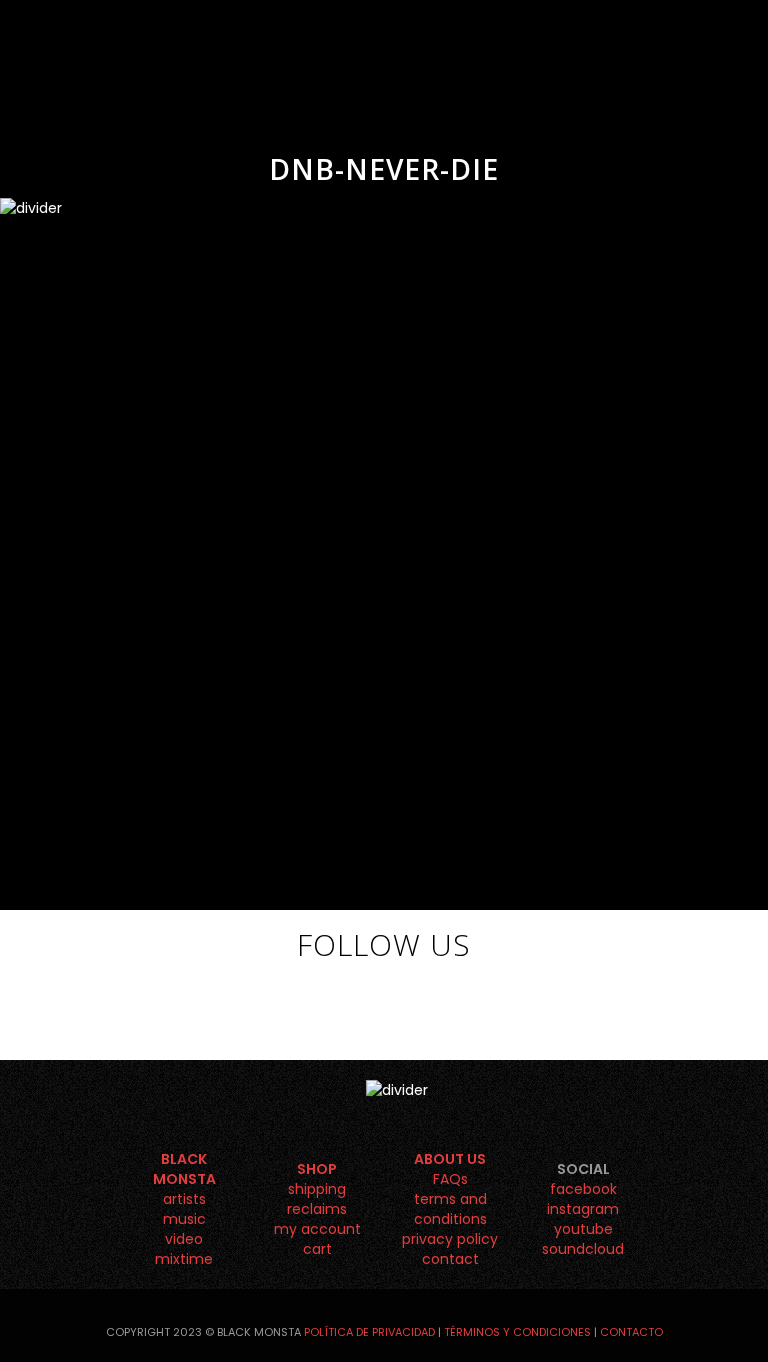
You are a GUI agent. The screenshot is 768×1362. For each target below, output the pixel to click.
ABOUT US (450, 1159)
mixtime (184, 1259)
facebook (583, 1189)
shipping (317, 1189)
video (184, 1239)
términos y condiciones (517, 1332)
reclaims (317, 1209)
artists (184, 1199)
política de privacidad (369, 1332)
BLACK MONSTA (184, 1169)
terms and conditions (450, 1209)
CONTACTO (631, 1332)
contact (450, 1259)
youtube (583, 1229)
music (184, 1219)
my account (317, 1229)
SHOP (317, 1169)
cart (317, 1249)
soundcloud (583, 1249)
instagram (583, 1209)
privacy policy (450, 1239)
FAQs (450, 1179)
